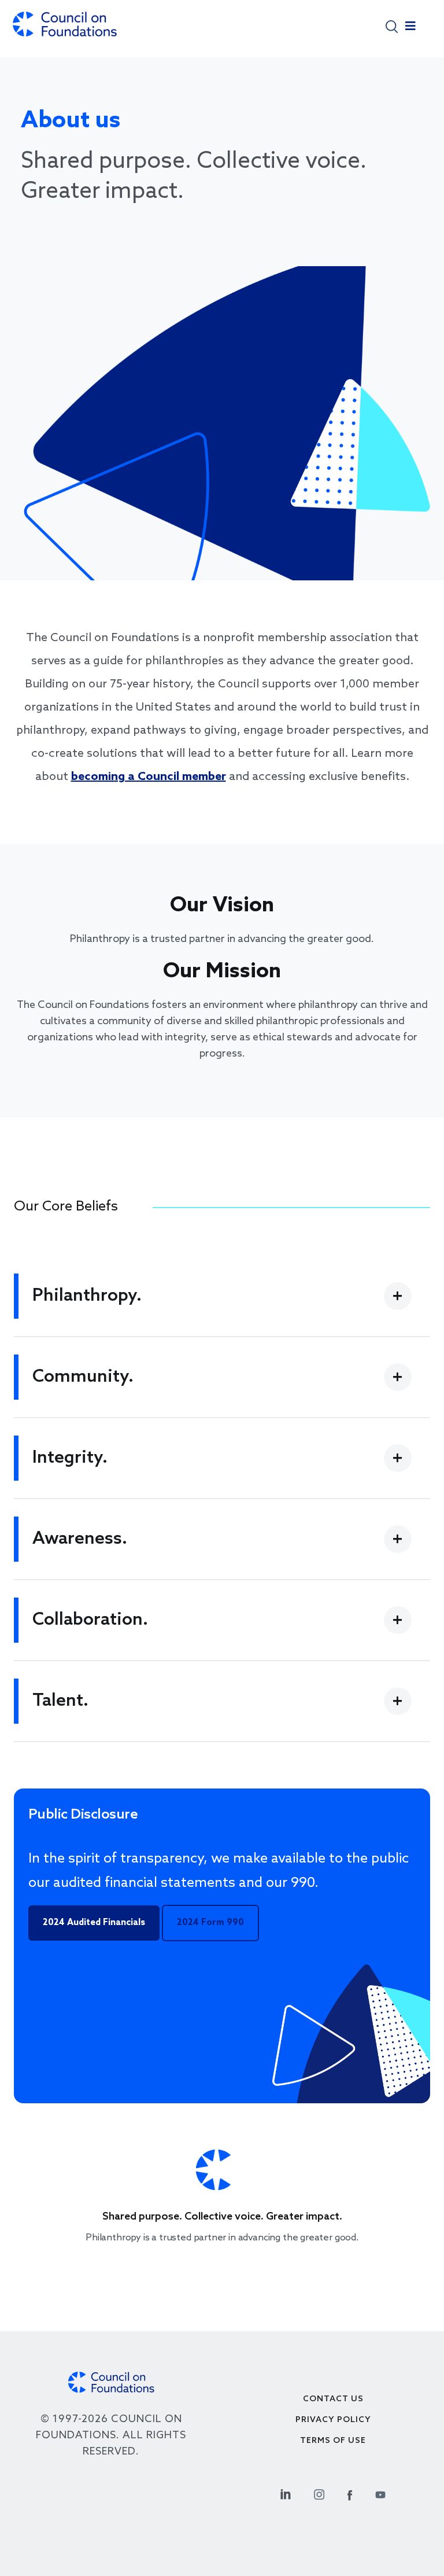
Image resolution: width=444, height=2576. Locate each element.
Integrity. (70, 1458)
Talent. (60, 1701)
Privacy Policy (333, 2420)
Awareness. (80, 1539)
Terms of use (333, 2441)
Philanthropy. (87, 1296)
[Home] (65, 30)
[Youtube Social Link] (380, 2493)
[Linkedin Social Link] (286, 2493)
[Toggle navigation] (410, 29)
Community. (83, 1377)
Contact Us (333, 2399)
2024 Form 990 (210, 1923)
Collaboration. (90, 1620)
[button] (392, 26)
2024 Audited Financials (94, 1923)
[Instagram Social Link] (319, 2493)
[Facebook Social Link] (350, 2493)
